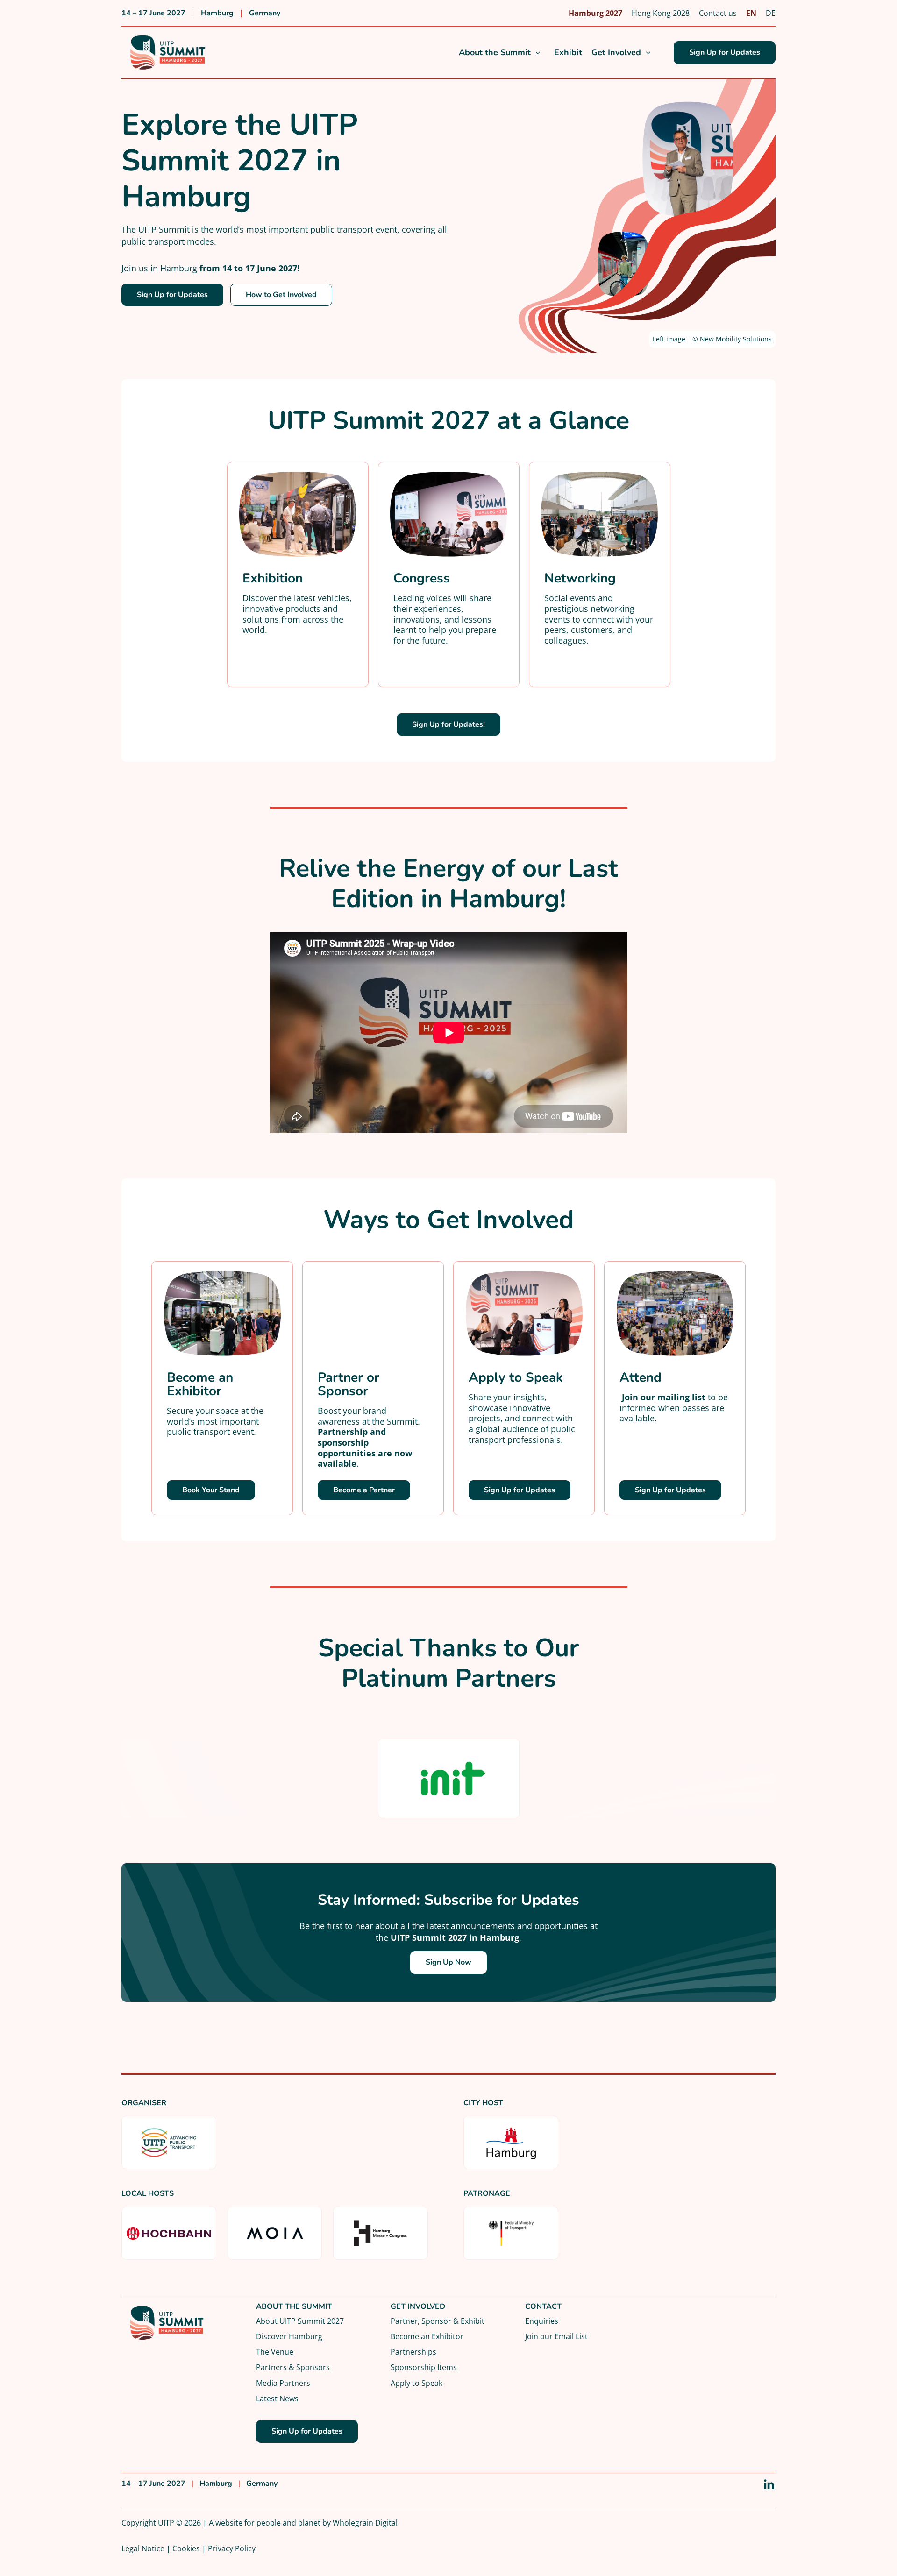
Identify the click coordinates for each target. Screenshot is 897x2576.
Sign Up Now (448, 1962)
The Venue (275, 2352)
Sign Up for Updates (725, 52)
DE (771, 13)
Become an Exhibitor (427, 2336)
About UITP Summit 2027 (300, 2321)
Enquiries (542, 2321)
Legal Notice (143, 2548)
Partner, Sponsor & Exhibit (438, 2321)
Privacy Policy (232, 2548)
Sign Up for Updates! (448, 724)
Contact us (718, 13)
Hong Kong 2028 (661, 13)
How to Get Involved (281, 295)
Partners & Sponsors (293, 2367)
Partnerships (413, 2352)
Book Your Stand (211, 1490)
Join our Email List (556, 2336)
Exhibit (568, 53)
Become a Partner (364, 1490)
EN (751, 13)
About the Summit (495, 53)
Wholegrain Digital (365, 2523)
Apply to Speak (416, 2383)
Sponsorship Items (424, 2367)
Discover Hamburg (289, 2336)
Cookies (186, 2548)
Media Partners (283, 2383)
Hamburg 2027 (595, 13)
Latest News (277, 2398)
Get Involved (616, 53)
